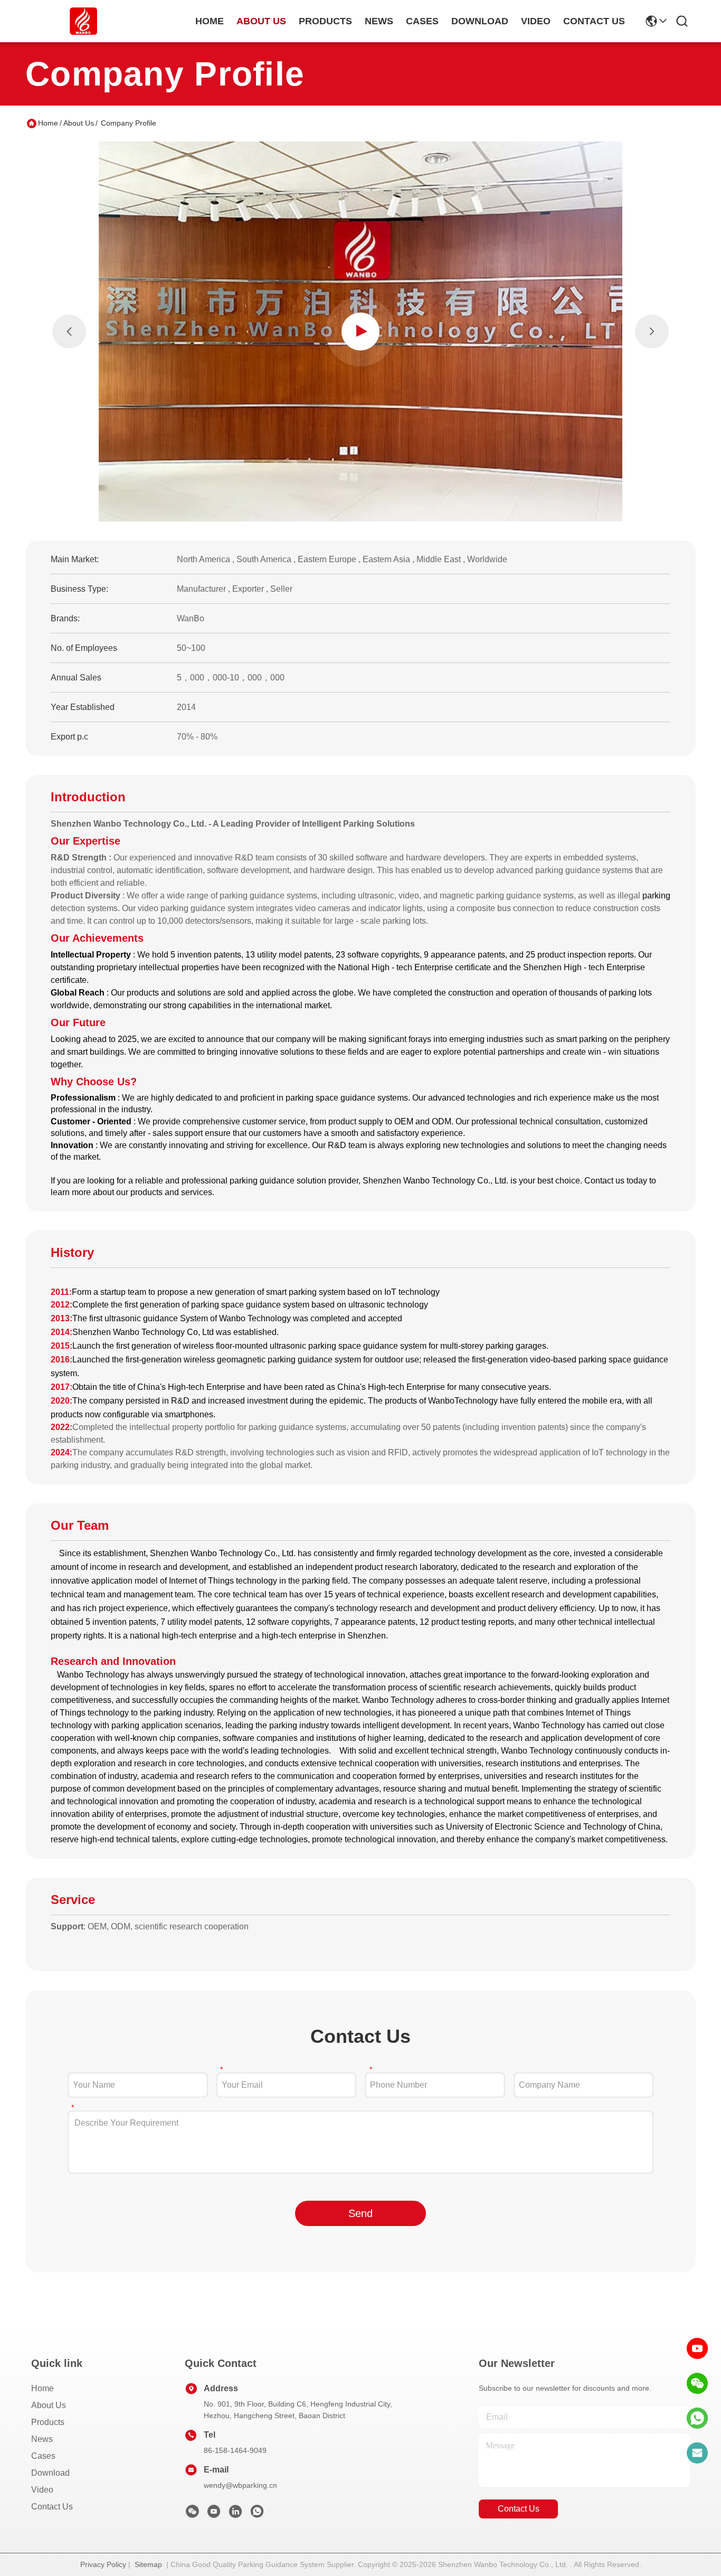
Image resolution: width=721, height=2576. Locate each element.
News (42, 2439)
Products (48, 2422)
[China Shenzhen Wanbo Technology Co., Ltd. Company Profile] (361, 332)
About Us (79, 123)
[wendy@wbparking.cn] (697, 2453)
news (379, 21)
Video (42, 2490)
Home (210, 21)
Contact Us (52, 2507)
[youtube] (697, 2348)
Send (360, 2213)
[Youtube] (214, 2514)
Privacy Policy (103, 2564)
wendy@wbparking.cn (240, 2485)
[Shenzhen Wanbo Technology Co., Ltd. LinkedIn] (235, 2514)
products (325, 21)
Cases (43, 2456)
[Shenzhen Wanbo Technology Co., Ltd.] (83, 21)
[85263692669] (697, 2418)
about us (261, 21)
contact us (594, 21)
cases (422, 21)
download (480, 21)
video (536, 21)
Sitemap (148, 2564)
